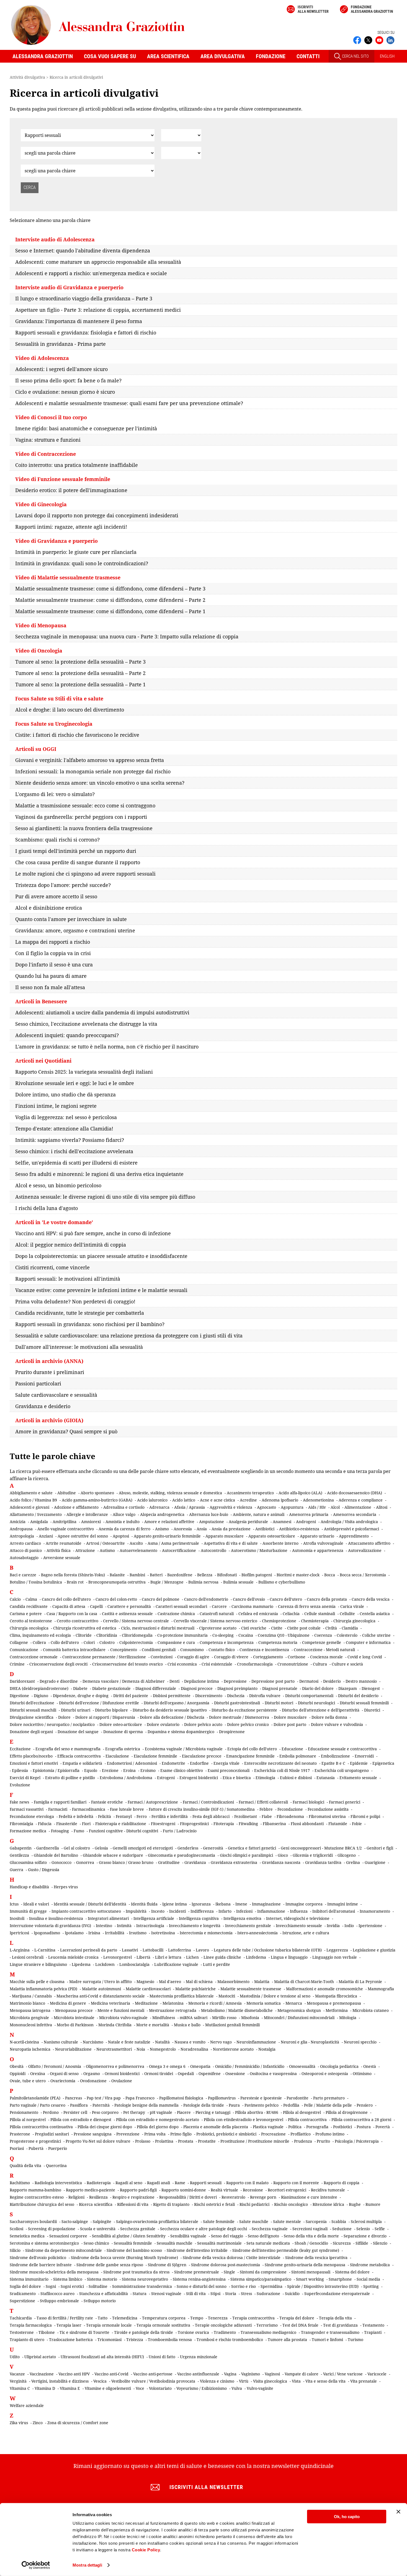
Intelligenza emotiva (242, 1918)
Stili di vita (196, 2294)
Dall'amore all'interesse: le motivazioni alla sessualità (79, 1347)
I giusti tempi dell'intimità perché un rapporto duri (76, 851)
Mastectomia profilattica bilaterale (182, 1996)
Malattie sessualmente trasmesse (251, 1989)
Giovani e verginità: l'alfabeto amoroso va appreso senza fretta (90, 760)
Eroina (129, 1770)
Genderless (188, 1848)
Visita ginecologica (270, 2381)
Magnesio (145, 1982)
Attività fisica (59, 1550)
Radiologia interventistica (58, 2183)
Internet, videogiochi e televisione (298, 1918)
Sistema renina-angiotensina (199, 2279)
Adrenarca (159, 1507)
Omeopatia (200, 2066)
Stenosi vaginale (166, 2294)
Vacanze (17, 2374)
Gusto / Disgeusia (44, 1870)
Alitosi (382, 1507)
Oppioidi (18, 2074)
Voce (140, 2388)
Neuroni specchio (360, 2042)
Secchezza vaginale (270, 2229)
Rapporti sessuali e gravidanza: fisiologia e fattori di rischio (86, 332)
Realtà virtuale (224, 2190)
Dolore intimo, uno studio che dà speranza (65, 1094)
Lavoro (202, 1950)
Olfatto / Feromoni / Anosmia (55, 2066)
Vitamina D (45, 2388)
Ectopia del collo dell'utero (252, 1749)
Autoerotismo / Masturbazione (259, 1550)
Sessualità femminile (133, 2243)
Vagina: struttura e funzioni (48, 440)
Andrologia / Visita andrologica (349, 1522)
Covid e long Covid (365, 1657)
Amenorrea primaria (309, 1514)
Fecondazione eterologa (32, 1816)
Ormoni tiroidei (159, 2074)
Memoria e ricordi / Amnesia (215, 2003)
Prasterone (20, 2134)
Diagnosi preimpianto (237, 1688)
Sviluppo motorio (100, 2301)
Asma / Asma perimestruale (173, 1543)
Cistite (277, 1628)
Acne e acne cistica (217, 1500)
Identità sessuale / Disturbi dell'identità (90, 1904)
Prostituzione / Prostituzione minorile (255, 2141)
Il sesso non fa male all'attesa (50, 987)
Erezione (110, 1770)
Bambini (137, 1575)
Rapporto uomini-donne (184, 2190)
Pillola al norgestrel (28, 2120)
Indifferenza (202, 1911)
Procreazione (273, 2134)
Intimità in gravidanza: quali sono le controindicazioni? (82, 563)
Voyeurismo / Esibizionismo (202, 2388)
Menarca (294, 2003)
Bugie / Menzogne (167, 1582)
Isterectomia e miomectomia (206, 1933)
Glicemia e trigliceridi (313, 1855)
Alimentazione (358, 1507)
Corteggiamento (268, 1657)
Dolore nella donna (329, 1717)
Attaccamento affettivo (369, 1543)
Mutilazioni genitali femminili (232, 2025)
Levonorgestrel (118, 1957)
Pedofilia (291, 2105)
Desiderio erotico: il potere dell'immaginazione (71, 490)
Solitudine (98, 2286)
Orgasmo (92, 2074)
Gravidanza (195, 1862)
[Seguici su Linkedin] (390, 40)
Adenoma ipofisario (280, 1500)
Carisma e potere (26, 1614)
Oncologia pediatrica (339, 2066)
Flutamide (338, 1824)
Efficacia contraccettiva (79, 1756)
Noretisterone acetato (233, 2049)
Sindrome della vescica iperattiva (316, 2257)
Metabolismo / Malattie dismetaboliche (237, 2010)
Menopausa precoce (74, 2010)
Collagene (19, 1642)
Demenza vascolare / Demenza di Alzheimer (124, 1681)
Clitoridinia (107, 1635)
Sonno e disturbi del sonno (202, 2286)
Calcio (15, 1599)
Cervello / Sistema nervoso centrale (136, 1621)
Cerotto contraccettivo (78, 1621)
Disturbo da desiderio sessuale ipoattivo (170, 1710)
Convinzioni (162, 1657)
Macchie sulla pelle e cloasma (37, 1982)
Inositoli (17, 1918)
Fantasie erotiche (107, 1802)
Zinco (38, 2423)
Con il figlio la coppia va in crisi (53, 953)
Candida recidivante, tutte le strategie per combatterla (80, 1313)
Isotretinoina (163, 1933)
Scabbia (339, 2221)
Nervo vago (221, 2042)
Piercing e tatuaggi (213, 2112)
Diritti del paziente (131, 1696)
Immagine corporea (304, 1904)
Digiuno (41, 1696)
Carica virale (352, 1606)
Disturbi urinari (76, 1710)
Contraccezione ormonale (34, 1657)
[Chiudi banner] (398, 2512)
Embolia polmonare (298, 1756)
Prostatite (207, 2141)
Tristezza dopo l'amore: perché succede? (63, 885)
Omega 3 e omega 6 (167, 2066)
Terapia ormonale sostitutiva (163, 2325)
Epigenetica (383, 1763)
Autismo (107, 1550)
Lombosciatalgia (134, 1964)
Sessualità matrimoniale (219, 2243)
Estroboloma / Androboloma (126, 1778)
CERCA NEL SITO (355, 56)
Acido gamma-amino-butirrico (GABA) (97, 1500)
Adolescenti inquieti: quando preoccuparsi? (67, 1035)
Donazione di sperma (123, 1732)
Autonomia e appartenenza (318, 1550)
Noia (141, 2049)
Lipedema (81, 1964)
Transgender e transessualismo (330, 2332)
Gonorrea (85, 1862)
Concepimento (124, 1650)
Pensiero (365, 2105)
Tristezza (135, 2340)
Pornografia (317, 2127)
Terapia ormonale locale (109, 2325)
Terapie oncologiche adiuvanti (223, 2325)
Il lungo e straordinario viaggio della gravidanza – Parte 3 (84, 298)
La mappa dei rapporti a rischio (53, 942)
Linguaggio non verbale (335, 1957)
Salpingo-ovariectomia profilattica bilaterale (157, 2221)
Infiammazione (271, 1911)
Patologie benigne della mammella (146, 2105)
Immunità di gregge (28, 1911)
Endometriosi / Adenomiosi (132, 1763)
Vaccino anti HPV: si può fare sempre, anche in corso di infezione (93, 1233)
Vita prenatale (364, 2381)
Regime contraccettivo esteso (37, 2197)
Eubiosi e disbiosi (296, 1778)
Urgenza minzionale (199, 2357)
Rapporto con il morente (296, 2183)
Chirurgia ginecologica (354, 1621)
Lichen (192, 1957)
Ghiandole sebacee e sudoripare (113, 1855)
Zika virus (19, 2423)
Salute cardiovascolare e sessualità (56, 1395)
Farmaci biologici (308, 1802)
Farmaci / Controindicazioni (208, 1802)
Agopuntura (292, 1507)
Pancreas (74, 2098)
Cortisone (297, 1657)
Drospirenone (232, 1732)
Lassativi (130, 1950)
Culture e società (347, 1664)
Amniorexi (91, 1522)
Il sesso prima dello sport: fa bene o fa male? (68, 380)
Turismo (356, 2340)
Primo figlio (181, 2134)
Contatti (308, 56)
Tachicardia (21, 2318)
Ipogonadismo (47, 1933)
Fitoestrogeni (163, 1824)
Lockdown (105, 1964)
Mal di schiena (199, 1982)
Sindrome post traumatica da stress (136, 2272)
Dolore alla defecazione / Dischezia (172, 1717)
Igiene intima (175, 1904)
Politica (295, 2127)
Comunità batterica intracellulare (74, 1650)
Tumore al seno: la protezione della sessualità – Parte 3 (80, 662)
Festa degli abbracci (211, 1816)
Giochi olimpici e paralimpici (246, 1855)
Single (229, 2272)
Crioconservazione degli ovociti (58, 1664)
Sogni (51, 2286)
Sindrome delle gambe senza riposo (110, 2265)
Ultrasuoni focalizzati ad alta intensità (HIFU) (102, 2357)
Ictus (14, 1904)
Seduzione (342, 2229)
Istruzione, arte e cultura (306, 1933)
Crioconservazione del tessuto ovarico (127, 1664)
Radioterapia (99, 2183)
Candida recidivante (29, 1606)
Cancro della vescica (371, 1599)
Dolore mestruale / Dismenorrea (239, 1717)
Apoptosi (121, 1536)
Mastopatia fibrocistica (336, 1996)
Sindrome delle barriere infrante (41, 2265)
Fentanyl (124, 1816)
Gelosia (101, 1848)
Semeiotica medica (27, 2236)
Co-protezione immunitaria (182, 1635)
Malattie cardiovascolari (148, 1989)
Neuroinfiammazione (256, 2042)
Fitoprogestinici (194, 1824)
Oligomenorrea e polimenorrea (115, 2066)
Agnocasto (266, 1507)
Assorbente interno (280, 1543)
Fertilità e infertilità (170, 1816)
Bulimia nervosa (203, 1582)
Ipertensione (370, 1926)
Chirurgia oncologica (29, 1628)
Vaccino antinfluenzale (198, 2374)
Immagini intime (343, 1904)
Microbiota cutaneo (371, 2010)
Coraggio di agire (193, 1657)
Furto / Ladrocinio (180, 1831)
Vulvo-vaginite (260, 2388)
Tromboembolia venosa (170, 2340)
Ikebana (223, 1904)
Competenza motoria (278, 1642)
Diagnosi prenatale (280, 1688)
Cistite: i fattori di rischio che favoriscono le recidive (77, 735)
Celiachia (291, 1614)
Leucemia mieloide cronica (73, 1957)
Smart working (310, 2279)
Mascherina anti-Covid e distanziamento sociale (101, 1996)
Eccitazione (20, 1749)
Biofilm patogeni (257, 1575)
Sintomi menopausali (311, 2272)
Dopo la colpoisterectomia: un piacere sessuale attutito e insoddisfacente (101, 1256)
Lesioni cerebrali (28, 1957)
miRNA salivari (194, 2018)
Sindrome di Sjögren (167, 2265)
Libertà (143, 1957)
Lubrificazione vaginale (176, 1964)
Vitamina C (20, 2388)
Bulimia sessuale (238, 1582)
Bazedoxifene (180, 1575)
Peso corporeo (105, 2112)
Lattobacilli (153, 1950)
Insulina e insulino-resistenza (56, 1918)
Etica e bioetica (237, 1778)
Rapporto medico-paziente (91, 2190)
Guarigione (375, 1862)
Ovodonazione (93, 2081)
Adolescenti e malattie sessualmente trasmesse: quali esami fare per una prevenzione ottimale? (129, 403)
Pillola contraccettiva (307, 2120)
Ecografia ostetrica (123, 1749)
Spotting (371, 2286)
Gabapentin (21, 1848)
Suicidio (292, 2294)
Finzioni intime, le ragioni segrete (56, 1106)
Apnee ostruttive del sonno (83, 1536)
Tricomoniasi (110, 2340)
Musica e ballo (187, 2025)
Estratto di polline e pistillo (70, 1778)
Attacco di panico (26, 1550)
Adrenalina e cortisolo (124, 1507)
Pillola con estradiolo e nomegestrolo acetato (158, 2120)
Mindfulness (164, 2018)
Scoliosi (16, 2229)
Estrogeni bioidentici (199, 1778)
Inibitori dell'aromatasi (334, 1911)
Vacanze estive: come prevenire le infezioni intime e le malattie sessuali (101, 1290)
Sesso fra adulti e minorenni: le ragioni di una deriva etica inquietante (99, 1174)
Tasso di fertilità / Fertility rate (65, 2318)
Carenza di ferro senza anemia (307, 1606)
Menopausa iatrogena (30, 2010)
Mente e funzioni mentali (121, 2010)
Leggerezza (337, 1950)
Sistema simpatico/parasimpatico (261, 2279)
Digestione (19, 1696)
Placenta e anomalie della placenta (216, 2127)
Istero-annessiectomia (257, 1933)
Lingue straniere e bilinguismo (38, 1964)
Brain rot (75, 1582)
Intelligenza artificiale (154, 1918)
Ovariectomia (63, 2081)
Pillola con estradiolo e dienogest (81, 2120)
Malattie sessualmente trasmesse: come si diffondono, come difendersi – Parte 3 (110, 589)
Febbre (266, 1809)
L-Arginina (20, 1950)
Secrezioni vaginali (310, 2229)
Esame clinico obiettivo (182, 1770)
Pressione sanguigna (93, 2134)
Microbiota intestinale (74, 2018)
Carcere (219, 1606)
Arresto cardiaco (25, 1543)
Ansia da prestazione (231, 1529)
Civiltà (331, 1628)
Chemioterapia (315, 1621)
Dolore (64, 1717)
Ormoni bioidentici (122, 2074)
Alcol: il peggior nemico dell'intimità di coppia (71, 1245)
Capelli (96, 1606)
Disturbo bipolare (111, 1710)
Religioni (76, 2197)
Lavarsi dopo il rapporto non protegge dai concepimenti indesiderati (97, 515)
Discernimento (209, 1696)
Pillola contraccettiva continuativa (41, 2127)
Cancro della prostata (327, 1599)
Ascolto (136, 1543)
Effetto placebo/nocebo (31, 1756)
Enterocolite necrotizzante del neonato (280, 1763)
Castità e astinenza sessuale (127, 1614)
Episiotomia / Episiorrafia (56, 1770)
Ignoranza (201, 1904)
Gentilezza (19, 1855)
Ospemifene (210, 2074)
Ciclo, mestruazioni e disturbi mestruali (158, 1628)
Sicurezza (342, 2243)
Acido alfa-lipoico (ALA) (300, 1493)
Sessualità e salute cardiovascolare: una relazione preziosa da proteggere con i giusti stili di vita (129, 1336)
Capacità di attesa (69, 1606)
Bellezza (205, 1575)
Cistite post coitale (304, 1628)
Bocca (330, 1575)
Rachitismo (20, 2183)
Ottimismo (362, 2074)
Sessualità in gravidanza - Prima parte (60, 344)
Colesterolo (347, 1635)
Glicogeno (347, 1855)
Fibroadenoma (290, 1816)
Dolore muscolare (290, 1717)
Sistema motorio (102, 2279)
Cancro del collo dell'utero (66, 1599)
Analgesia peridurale (248, 1522)
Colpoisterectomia (136, 1642)
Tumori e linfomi (327, 2340)
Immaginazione (266, 1904)
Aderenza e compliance (361, 1500)
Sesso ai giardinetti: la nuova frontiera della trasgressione (84, 828)
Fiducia (45, 1824)
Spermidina (271, 2286)
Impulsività (136, 1911)
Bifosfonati (227, 1575)
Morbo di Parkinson (75, 2025)
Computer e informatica (368, 1642)
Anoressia (183, 1529)
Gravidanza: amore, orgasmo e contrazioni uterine (75, 930)
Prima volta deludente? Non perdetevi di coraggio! (75, 1301)
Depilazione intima (202, 1681)
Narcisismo (93, 2042)
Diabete (80, 1688)
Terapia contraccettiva (253, 2318)
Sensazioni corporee (68, 2236)
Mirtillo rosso (224, 2018)
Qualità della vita (25, 2166)
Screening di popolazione (52, 2229)
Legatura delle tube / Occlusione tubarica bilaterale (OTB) (268, 1950)
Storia (231, 2294)
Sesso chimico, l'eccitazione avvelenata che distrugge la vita (86, 1024)
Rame (180, 2183)
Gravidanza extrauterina (234, 1862)
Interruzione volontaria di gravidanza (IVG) (50, 1926)
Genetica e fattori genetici (252, 1848)
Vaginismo (251, 2374)
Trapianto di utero (27, 2340)
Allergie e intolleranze (87, 1514)
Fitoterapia (224, 1824)
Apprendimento (354, 1536)
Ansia (202, 1529)
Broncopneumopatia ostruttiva (117, 1582)
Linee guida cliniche (222, 1957)
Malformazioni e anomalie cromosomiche (324, 1989)
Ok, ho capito (347, 2517)
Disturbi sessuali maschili (33, 1710)
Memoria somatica (264, 2003)
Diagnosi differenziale (156, 1688)
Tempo (197, 2318)
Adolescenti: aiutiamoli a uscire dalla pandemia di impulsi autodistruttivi (102, 1012)
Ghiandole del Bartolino (56, 1855)
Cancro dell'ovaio (249, 1599)
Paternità (101, 2105)
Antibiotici (265, 1529)
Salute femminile (219, 2221)
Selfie (380, 2229)
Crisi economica (182, 1664)
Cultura (320, 1664)
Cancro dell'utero (286, 1599)
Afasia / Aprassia (190, 1507)
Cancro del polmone (161, 1599)
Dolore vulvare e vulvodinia (337, 1724)
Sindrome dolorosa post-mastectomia (226, 2265)
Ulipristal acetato (40, 2357)
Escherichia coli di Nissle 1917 (282, 1770)
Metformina (337, 2010)
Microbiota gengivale (29, 2018)
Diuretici (372, 1710)
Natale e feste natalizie (129, 2042)
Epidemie (359, 1763)
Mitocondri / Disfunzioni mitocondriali (299, 2018)
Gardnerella (48, 1848)
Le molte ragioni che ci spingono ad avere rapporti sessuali (85, 874)
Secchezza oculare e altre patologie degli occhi (203, 2229)
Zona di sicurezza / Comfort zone (78, 2423)
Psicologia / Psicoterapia (357, 2141)
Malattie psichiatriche (195, 1989)
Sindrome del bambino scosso (134, 2250)
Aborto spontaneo (97, 1493)
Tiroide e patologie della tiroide (144, 2332)
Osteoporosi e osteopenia (325, 2074)
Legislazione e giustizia (374, 1950)
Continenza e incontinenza (264, 1650)
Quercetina (56, 2166)
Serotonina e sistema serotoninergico (44, 2243)
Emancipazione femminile (250, 1756)
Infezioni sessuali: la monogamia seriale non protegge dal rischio (93, 771)
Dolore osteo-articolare (121, 1724)
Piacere (184, 2112)
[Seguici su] (379, 40)
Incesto (158, 1911)
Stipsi (215, 2294)
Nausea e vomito (190, 2042)
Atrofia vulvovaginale (323, 1543)
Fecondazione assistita (328, 1809)
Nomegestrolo (163, 2049)
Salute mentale (287, 2221)
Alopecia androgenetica (162, 1514)
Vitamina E (70, 2388)
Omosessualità (302, 2066)
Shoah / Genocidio (311, 2243)
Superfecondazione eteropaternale (337, 2294)
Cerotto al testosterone (31, 1621)
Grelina (353, 1862)
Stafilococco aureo (57, 2294)
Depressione (235, 1681)
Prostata (186, 2141)
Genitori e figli (380, 1848)
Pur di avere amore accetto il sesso (56, 896)
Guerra (16, 1870)
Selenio (363, 2229)
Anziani (46, 1536)
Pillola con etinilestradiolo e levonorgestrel (244, 2120)
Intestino (104, 1926)
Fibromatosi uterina (327, 1816)
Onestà (370, 2066)
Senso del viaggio (227, 2236)
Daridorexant (22, 1681)
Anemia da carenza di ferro (124, 1529)
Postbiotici (342, 2127)
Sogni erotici (72, 2286)
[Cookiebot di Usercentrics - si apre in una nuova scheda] (36, 2565)
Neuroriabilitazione (73, 2049)
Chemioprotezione (279, 1621)
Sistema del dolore (352, 2272)
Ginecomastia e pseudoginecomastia (181, 1855)
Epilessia (20, 1770)
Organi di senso (64, 2074)
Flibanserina (274, 1824)
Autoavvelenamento (138, 1550)
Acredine (248, 1500)
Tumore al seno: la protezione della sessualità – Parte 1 (80, 684)
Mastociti (227, 1996)
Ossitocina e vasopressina (273, 2074)
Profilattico (301, 2134)
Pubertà (36, 2148)
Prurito (323, 2141)
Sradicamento (23, 2294)
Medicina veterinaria (110, 2003)
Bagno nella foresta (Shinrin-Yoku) (73, 1575)
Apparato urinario (317, 1536)
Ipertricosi (19, 1933)
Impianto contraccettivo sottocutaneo (86, 1911)
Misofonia (250, 2018)
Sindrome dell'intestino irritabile (197, 2250)
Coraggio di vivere (231, 1657)
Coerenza (323, 1635)
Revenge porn (263, 2197)
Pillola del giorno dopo (158, 2127)
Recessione (253, 2190)
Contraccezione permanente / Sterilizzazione (104, 1657)
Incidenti (177, 1911)
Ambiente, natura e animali (259, 1514)
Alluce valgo (124, 1514)
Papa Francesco (140, 2098)
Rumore (373, 2204)
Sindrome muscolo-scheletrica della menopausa (54, 2272)
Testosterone (22, 2332)
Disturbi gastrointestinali (237, 1703)
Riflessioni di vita (133, 2204)
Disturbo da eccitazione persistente (244, 1710)
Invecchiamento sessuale (299, 1926)
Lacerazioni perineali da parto (89, 1950)
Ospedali (186, 2074)
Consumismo (192, 1650)
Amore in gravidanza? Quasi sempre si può (66, 1431)
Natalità (162, 2042)
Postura (364, 2127)
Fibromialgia (21, 1824)
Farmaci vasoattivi (27, 1809)
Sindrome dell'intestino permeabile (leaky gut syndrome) (286, 2250)
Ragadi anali (159, 2183)
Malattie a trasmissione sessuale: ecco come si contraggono (85, 805)
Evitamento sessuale (358, 1778)
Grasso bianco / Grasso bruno (126, 1862)
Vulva (237, 2388)
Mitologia (348, 2018)
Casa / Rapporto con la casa (72, 1614)
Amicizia (18, 1522)
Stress (246, 2294)
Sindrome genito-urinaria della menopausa (305, 2265)
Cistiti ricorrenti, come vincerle (52, 1267)
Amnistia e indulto (123, 1522)
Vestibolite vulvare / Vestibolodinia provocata (153, 2381)
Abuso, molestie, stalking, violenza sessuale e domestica (170, 1493)
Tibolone (47, 2332)
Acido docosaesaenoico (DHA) (355, 1493)
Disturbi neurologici (316, 1703)
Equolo (91, 1770)
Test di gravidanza (340, 2325)
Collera (39, 1642)
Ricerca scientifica (96, 2204)
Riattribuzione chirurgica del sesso (42, 2204)
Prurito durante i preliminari (50, 1372)
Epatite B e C (333, 1763)
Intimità (124, 1926)
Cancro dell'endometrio (206, 1599)
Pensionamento (24, 2112)
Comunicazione (24, 1650)
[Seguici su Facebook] (357, 40)
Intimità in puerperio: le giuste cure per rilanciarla (76, 552)
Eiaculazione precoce (202, 1756)
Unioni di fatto (162, 2357)
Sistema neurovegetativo (145, 2279)
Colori (89, 1642)
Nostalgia (267, 2049)
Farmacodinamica (89, 1809)
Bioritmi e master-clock (298, 1575)
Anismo (162, 1529)
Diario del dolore (318, 1688)
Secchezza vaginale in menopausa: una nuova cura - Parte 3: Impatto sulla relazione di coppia (127, 636)
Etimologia (265, 1778)
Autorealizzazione (365, 1550)
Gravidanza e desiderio (43, 1406)
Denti (174, 1681)
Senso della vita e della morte (311, 2236)
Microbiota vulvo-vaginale (123, 2018)
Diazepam (348, 1688)
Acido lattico (184, 1500)
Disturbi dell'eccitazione (32, 1703)
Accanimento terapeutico (250, 1493)
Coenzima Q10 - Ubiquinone (284, 1635)
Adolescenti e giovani (29, 1507)
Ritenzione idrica (328, 2204)
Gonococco (61, 1862)
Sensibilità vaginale (188, 2236)
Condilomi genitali (159, 1650)
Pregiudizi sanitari (52, 2134)
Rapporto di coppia (342, 2183)
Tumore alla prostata (287, 2340)
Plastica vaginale (268, 2127)
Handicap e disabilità (29, 1887)
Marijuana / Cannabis (32, 1996)
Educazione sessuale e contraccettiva (342, 1749)
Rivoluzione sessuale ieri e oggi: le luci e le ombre (75, 1083)
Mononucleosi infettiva (31, 2025)
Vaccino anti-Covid (111, 2374)
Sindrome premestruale (197, 2272)
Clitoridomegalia (137, 1635)
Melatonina (173, 2003)
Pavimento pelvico (262, 2105)
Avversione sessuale (62, 1558)
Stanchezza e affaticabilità (104, 2294)
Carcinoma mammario (252, 1606)
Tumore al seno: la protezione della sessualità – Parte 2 (80, 673)
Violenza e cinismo (217, 2381)
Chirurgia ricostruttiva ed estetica (85, 1628)
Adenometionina (318, 1500)
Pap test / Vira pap (104, 2098)
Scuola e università (98, 2229)
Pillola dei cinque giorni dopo (105, 2127)
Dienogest (371, 1688)
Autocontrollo (213, 1550)
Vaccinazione (42, 2374)
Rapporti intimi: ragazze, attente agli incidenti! (71, 527)
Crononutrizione (293, 1664)
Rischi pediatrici (254, 2204)
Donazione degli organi (31, 1732)
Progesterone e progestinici (35, 2141)
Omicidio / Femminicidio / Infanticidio (250, 2066)
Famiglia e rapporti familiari (60, 1802)
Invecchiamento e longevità (195, 1926)
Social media (368, 2279)
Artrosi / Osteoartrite (105, 1543)
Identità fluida (144, 1904)
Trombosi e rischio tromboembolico (230, 2340)
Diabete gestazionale (111, 1688)
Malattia (262, 1982)
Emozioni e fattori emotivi (34, 1763)
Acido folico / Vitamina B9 (33, 1500)
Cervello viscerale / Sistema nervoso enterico (215, 1621)
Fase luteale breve (127, 1809)
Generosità (213, 1848)
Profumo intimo (330, 2134)
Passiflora (79, 2105)
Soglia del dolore (25, 2286)
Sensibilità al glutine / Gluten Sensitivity (129, 2236)
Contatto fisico (222, 1650)
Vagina (230, 2374)
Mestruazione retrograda (173, 2010)
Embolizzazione (335, 1756)
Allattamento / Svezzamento (36, 1514)
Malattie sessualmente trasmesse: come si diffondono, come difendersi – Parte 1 (110, 611)
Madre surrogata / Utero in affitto (101, 1982)
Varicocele (377, 2374)
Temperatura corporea (164, 2318)
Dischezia (236, 1696)
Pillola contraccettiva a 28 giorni (361, 2120)
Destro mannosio (361, 1681)
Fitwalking (248, 1824)
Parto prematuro (329, 2098)
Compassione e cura (176, 1642)
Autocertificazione (179, 1550)
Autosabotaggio (24, 1558)
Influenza (299, 1911)
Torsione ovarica (193, 2332)
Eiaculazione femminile (155, 1756)
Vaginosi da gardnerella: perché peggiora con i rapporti (81, 817)
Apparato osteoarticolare (272, 1536)
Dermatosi (309, 1681)
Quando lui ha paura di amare (51, 976)
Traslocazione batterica (71, 2340)
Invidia (333, 1926)
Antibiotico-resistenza (299, 1529)
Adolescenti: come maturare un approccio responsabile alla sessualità (98, 262)
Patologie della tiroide (204, 2105)
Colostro (107, 1642)
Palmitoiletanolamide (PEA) (35, 2098)
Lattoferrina (180, 1950)
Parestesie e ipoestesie (261, 2098)
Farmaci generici (345, 1802)
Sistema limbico (68, 2279)
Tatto (103, 2318)
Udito (15, 2357)
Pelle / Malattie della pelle (328, 2105)
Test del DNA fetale (300, 2325)
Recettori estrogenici (287, 2190)
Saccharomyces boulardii (33, 2221)
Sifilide (362, 2243)
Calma (31, 1599)
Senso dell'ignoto (263, 2236)
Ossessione (235, 2074)
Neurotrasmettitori (114, 2049)
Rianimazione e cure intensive (309, 2197)
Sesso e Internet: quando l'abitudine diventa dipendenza (83, 250)
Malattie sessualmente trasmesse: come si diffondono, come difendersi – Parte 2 (110, 600)
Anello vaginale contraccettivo (66, 1529)
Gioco (283, 1855)
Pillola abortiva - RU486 (257, 2112)
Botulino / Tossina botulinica (36, 1582)
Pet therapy (134, 2112)
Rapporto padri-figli (138, 2190)
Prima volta (155, 2134)
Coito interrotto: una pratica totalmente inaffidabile (77, 465)
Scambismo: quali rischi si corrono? (57, 840)
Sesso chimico (96, 2243)
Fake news (19, 1802)
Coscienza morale (326, 1657)
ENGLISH (387, 56)
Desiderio (332, 1681)
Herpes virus (66, 1887)
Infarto (225, 1911)
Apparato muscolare (225, 1536)
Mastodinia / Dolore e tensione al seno (275, 1996)
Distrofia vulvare (265, 1696)
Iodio (349, 1926)
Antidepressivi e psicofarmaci (351, 1529)
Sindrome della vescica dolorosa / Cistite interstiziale (232, 2257)
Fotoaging (60, 1831)
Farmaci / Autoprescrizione (153, 1802)
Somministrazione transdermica (142, 2286)
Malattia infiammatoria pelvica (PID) (43, 1989)
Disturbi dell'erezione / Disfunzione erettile (99, 1703)
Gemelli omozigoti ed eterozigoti (143, 1848)
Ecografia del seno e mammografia (68, 1749)
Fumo (79, 1831)
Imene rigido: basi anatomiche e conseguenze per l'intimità (86, 428)
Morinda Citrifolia (115, 2025)
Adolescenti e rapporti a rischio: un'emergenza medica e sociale (91, 273)
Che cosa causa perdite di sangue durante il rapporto (78, 862)
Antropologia (22, 1536)
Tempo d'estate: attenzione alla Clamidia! (64, 1129)
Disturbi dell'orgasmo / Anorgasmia (177, 1703)
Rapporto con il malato (247, 2183)
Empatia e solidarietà (82, 1763)
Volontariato (160, 2388)
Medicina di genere (68, 2003)
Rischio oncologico (291, 2204)
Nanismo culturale (61, 2042)
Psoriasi (17, 2148)
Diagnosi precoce (197, 1688)
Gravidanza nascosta (281, 1862)
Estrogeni (166, 1778)
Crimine (17, 1664)
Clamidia (350, 1628)
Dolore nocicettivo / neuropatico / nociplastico (52, 1724)
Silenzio (380, 2243)
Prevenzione (128, 2134)
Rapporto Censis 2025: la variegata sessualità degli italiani (84, 1072)
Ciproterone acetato (218, 1628)
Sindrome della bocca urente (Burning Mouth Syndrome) (124, 2257)
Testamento (373, 2325)
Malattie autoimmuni (101, 1989)
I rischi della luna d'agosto (47, 1208)
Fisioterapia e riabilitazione (121, 1824)
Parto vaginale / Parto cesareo (38, 2105)
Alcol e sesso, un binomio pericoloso (58, 1185)
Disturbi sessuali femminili (364, 1703)
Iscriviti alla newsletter (313, 9)
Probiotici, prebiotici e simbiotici (226, 2134)
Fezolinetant (246, 1816)
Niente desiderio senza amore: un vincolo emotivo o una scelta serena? (100, 783)
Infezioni (244, 1911)
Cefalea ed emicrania (258, 1614)
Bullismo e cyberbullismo (282, 1582)
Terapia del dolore (297, 2318)
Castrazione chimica (176, 1614)
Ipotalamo (74, 1933)
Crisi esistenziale (217, 1664)
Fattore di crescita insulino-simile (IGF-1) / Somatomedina (202, 1809)
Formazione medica (28, 1831)
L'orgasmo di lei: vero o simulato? (55, 794)
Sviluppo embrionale (59, 2301)
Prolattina (164, 2141)
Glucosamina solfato (28, 1862)
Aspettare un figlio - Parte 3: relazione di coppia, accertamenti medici (98, 310)
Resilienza (98, 2197)
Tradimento (225, 2332)
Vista (296, 2381)
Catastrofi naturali (217, 1614)
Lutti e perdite (217, 1964)
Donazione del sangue (78, 1732)
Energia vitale (226, 1763)
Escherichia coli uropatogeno (342, 1770)
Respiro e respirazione (133, 2197)
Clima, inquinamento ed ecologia (40, 1635)
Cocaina (246, 1635)
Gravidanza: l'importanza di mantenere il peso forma (79, 321)
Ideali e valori (36, 1904)
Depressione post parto (273, 1681)
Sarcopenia (316, 2221)
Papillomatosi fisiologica (181, 2098)
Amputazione (212, 1522)
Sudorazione (268, 2294)
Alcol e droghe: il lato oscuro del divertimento (70, 710)
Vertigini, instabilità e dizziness (60, 2381)
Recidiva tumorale (328, 2190)
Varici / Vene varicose (343, 2374)
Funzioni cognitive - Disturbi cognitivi (123, 1831)
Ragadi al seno (129, 2183)
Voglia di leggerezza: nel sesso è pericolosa (66, 1117)
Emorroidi (364, 1756)
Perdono (51, 2112)
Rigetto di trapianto (171, 2204)
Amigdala (39, 1522)
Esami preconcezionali (229, 1770)
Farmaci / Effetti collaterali (263, 1802)
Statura (140, 2294)
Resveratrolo (233, 2197)
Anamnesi (282, 1522)
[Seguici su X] (368, 40)
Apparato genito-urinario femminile (167, 1536)
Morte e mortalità (153, 2025)
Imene (241, 1904)
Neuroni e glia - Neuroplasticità (310, 2042)
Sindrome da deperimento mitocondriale (64, 2250)
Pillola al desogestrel (302, 2112)
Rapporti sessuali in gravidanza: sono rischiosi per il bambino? (90, 1324)
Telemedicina (125, 2318)
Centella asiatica (375, 1614)
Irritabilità (115, 1933)
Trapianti (373, 2332)
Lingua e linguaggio (289, 1957)
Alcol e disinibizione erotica (49, 908)
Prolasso (143, 2141)
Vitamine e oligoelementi (108, 2388)
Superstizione (22, 2301)
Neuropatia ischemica (30, 2049)
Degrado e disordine (59, 1681)
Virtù (244, 2381)
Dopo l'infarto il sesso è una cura (54, 965)
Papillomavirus (222, 2098)
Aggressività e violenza (231, 1507)
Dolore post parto (290, 1724)
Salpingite (102, 2221)
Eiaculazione (117, 1756)
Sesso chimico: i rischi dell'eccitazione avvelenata (74, 1151)
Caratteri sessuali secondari (181, 1606)
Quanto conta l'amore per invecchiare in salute (71, 919)
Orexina (38, 2074)
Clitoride (84, 1635)
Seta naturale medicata (268, 2243)
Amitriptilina (65, 1522)
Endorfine (199, 1763)
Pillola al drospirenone (347, 2112)
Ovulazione (122, 2081)
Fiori (86, 1824)
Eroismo (148, 1770)
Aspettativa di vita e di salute (231, 1543)
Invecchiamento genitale (248, 1926)
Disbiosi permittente (172, 1696)
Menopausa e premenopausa (334, 2003)
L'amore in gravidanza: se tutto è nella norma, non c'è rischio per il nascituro (107, 1047)
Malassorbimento (233, 1982)
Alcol (335, 1507)
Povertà (383, 2127)
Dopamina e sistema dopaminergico (181, 1732)
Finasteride (67, 1824)
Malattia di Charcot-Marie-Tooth (304, 1982)
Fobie (357, 1824)
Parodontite (297, 2098)
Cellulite (347, 1614)
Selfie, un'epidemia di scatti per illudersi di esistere (76, 1163)
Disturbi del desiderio (358, 1696)
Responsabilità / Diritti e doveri (188, 2197)
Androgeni (306, 1522)
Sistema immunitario (29, 2279)
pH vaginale (161, 2112)
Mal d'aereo (170, 1982)
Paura (234, 2105)
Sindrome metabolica (370, 2265)
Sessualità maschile (175, 2243)
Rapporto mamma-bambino (35, 2190)
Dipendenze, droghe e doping (81, 1696)
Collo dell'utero (65, 1642)
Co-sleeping (223, 1635)
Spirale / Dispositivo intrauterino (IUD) (323, 2286)
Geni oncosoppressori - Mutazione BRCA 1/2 (321, 1848)
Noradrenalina (194, 2049)
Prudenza (303, 2141)
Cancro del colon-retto (116, 1599)
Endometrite (173, 1763)
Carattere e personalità (129, 1606)
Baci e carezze (23, 1575)
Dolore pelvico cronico (248, 1724)
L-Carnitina (45, 1950)
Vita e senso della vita (325, 2381)
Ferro (142, 1816)
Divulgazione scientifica (32, 1717)
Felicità (105, 1816)
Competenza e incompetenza (227, 1642)
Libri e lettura (168, 1957)
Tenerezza (218, 2318)
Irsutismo (138, 1933)
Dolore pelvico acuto (203, 1724)
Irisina (94, 1933)
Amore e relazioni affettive (169, 1522)
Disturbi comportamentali (309, 1696)
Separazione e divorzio (365, 2236)
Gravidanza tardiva (323, 1862)
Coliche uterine (376, 1635)
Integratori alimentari (108, 1918)
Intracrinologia (150, 1926)
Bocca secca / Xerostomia (363, 1575)
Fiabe (267, 1816)
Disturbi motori (279, 1703)
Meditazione (146, 2003)
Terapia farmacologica (31, 2325)
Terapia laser (69, 2325)
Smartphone (340, 2279)
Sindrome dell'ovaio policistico (38, 2257)
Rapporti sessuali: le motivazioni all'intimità (68, 1279)
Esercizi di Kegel (25, 1778)
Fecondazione (290, 1809)
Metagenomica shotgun (299, 2010)
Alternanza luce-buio (209, 1514)
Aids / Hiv (317, 1507)
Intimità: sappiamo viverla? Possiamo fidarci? (70, 1140)
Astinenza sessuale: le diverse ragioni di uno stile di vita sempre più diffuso (105, 1197)
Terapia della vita (335, 2318)
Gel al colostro (77, 1848)
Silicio (15, 2250)
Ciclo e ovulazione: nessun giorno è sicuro (65, 392)
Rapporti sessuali (206, 2183)
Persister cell (75, 2112)
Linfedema (256, 1957)
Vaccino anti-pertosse (153, 2374)
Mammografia (381, 1989)
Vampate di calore (302, 2374)
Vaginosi (272, 2374)
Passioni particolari (38, 1383)
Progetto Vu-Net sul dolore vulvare (98, 2141)
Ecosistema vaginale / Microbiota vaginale (184, 1749)
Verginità (18, 2381)
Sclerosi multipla (366, 2221)
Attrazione (85, 1550)
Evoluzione (20, 1785)
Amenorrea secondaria (355, 1514)
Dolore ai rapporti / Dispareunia (105, 1717)
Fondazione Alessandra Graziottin (372, 9)
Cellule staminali (320, 1614)
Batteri (156, 1575)
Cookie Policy (146, 2550)
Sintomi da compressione (263, 2272)
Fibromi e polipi (365, 1816)
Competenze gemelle (322, 1642)
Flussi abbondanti (307, 1824)
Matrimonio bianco (27, 2003)
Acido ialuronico (152, 1500)
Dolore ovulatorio (163, 1724)
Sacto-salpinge (75, 2221)
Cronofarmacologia (255, 1664)
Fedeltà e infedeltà (76, 1816)
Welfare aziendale (27, 2405)
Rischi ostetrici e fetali (214, 2204)
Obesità (17, 2066)
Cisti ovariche (254, 1628)
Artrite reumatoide (64, 1543)
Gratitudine (169, 1862)
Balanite (117, 1575)
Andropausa (21, 1529)
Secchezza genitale (138, 2229)
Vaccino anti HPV (74, 2374)
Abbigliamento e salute (31, 1493)
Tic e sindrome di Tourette (84, 2332)
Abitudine (67, 1493)
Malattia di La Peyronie (360, 1982)
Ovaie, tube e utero (28, 2081)
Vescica (100, 2381)
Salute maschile (254, 2221)
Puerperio (58, 2148)
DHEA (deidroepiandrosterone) (39, 1688)
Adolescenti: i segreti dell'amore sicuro (61, 369)
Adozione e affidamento (76, 1507)
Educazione (292, 1749)
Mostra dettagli (87, 2565)
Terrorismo (267, 2325)
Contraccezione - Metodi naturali (324, 1650)
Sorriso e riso (244, 2286)
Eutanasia (326, 1778)
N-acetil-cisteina (24, 2042)
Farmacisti (58, 1809)
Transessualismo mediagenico (268, 2332)
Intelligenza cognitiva (199, 1918)
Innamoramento (375, 1911)
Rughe (355, 2204)
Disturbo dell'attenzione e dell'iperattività (321, 1710)
